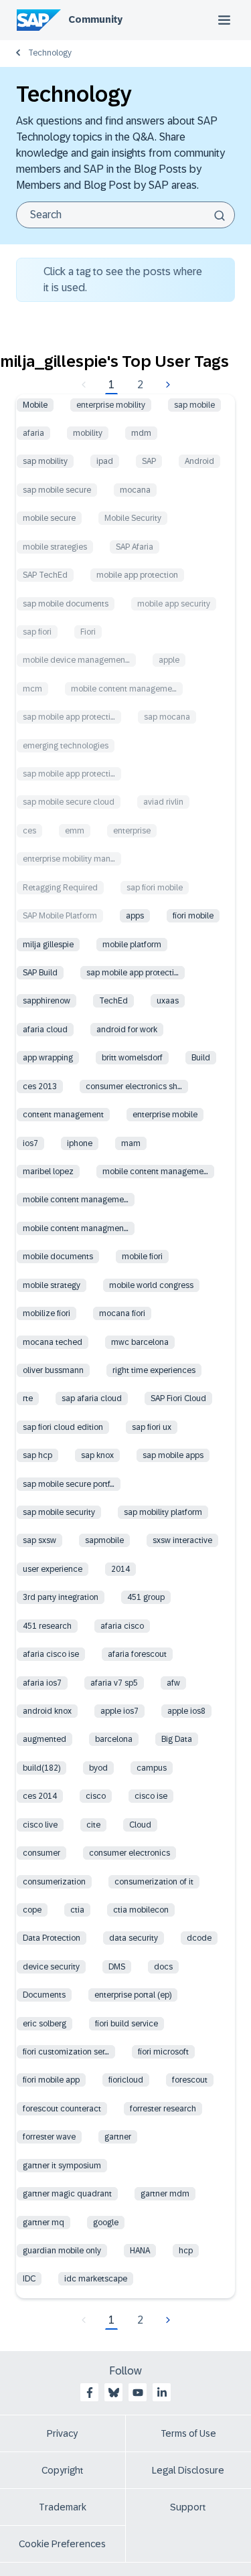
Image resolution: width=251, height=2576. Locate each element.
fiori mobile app (51, 2080)
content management (63, 1115)
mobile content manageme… (124, 689)
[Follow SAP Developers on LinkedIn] (162, 2393)
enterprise (132, 831)
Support (188, 2507)
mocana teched (53, 1342)
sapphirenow (47, 1001)
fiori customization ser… (66, 2052)
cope (32, 1910)
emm (75, 831)
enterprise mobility (111, 405)
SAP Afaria (135, 547)
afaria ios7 (42, 1683)
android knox (47, 1711)
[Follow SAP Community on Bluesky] (114, 2393)
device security (51, 1967)
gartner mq (44, 2223)
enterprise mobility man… (69, 859)
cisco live (40, 1825)
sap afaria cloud (92, 1398)
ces (29, 831)
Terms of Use (188, 2433)
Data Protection (52, 1938)
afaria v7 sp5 (114, 1683)
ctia (77, 1910)
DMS (117, 1967)
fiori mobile (193, 916)
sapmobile (104, 1540)
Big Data (177, 1739)
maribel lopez (48, 1172)
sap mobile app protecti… (69, 717)
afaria (33, 433)
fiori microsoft (163, 2052)
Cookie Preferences (62, 2544)
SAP (149, 461)
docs (163, 1967)
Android (199, 461)
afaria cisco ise (51, 1654)
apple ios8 (186, 1711)
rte (28, 1398)
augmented (45, 1739)
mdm (141, 433)
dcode (199, 1938)
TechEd (113, 1001)
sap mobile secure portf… (69, 1484)
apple (169, 660)
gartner (118, 2137)
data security (134, 1938)
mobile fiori (142, 1257)
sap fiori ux (152, 1427)
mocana (135, 490)
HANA (140, 2251)
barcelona (114, 1739)
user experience (53, 1569)
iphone (80, 1143)
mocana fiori (122, 1313)
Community (95, 19)
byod (98, 1768)
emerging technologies (66, 746)
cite (93, 1825)
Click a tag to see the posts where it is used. (123, 279)
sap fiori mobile (155, 888)
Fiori (88, 632)
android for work (127, 1030)
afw (173, 1683)
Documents (44, 1995)
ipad (105, 461)
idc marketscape (96, 2279)
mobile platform (132, 945)
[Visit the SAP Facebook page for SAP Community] (90, 2393)
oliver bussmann (53, 1370)
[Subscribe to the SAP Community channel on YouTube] (138, 2393)
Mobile (35, 405)
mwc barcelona (140, 1342)
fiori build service (127, 2024)
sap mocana (167, 717)
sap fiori (37, 632)
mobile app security (174, 604)
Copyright (63, 2470)
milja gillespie (48, 945)
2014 (120, 1569)
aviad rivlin (163, 802)
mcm (32, 689)
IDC (29, 2279)
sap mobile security (59, 1512)
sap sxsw (39, 1540)
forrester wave (49, 2137)
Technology (50, 53)
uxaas (168, 1001)
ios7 (30, 1143)
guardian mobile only (62, 2251)
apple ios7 (119, 1711)
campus (152, 1768)
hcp (186, 2251)
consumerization (54, 1882)
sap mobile (194, 405)
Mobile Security (133, 518)
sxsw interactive (182, 1540)
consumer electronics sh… (134, 1086)
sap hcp (37, 1455)
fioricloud (126, 2080)
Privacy (62, 2433)
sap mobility (45, 461)
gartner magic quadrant (67, 2194)
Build (201, 1058)
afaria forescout (137, 1654)
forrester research (163, 2109)
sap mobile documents (66, 604)
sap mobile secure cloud (69, 802)
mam (131, 1143)
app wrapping (48, 1058)
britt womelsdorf (132, 1058)
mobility (88, 433)
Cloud (140, 1825)
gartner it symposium (62, 2166)
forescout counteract (62, 2109)
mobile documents (58, 1257)
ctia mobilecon (141, 1910)
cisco (96, 1796)
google (106, 2223)
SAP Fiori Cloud (178, 1398)
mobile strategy (52, 1285)
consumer (41, 1853)
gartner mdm (165, 2194)
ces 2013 (40, 1086)
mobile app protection (137, 575)
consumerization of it (154, 1882)
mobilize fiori (47, 1313)
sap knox (97, 1455)
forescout (190, 2080)
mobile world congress (151, 1285)
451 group (146, 1597)
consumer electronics (130, 1853)
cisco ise (151, 1796)
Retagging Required (60, 888)
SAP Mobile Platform (60, 916)
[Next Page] (166, 385)
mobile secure (49, 518)
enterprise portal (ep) (133, 1995)
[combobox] (125, 215)
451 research (47, 1626)
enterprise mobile (165, 1115)
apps (135, 916)
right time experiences (154, 1370)
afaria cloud (45, 1030)
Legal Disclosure (188, 2470)
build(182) (41, 1768)
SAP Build (40, 973)
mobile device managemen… (76, 660)
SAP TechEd (45, 575)
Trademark (63, 2507)
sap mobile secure (57, 490)
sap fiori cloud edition (63, 1427)
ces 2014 (40, 1796)
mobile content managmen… (76, 1228)
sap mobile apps (173, 1455)
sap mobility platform (163, 1512)
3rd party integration (61, 1597)
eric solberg (45, 2024)
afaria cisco (122, 1626)
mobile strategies (55, 547)
